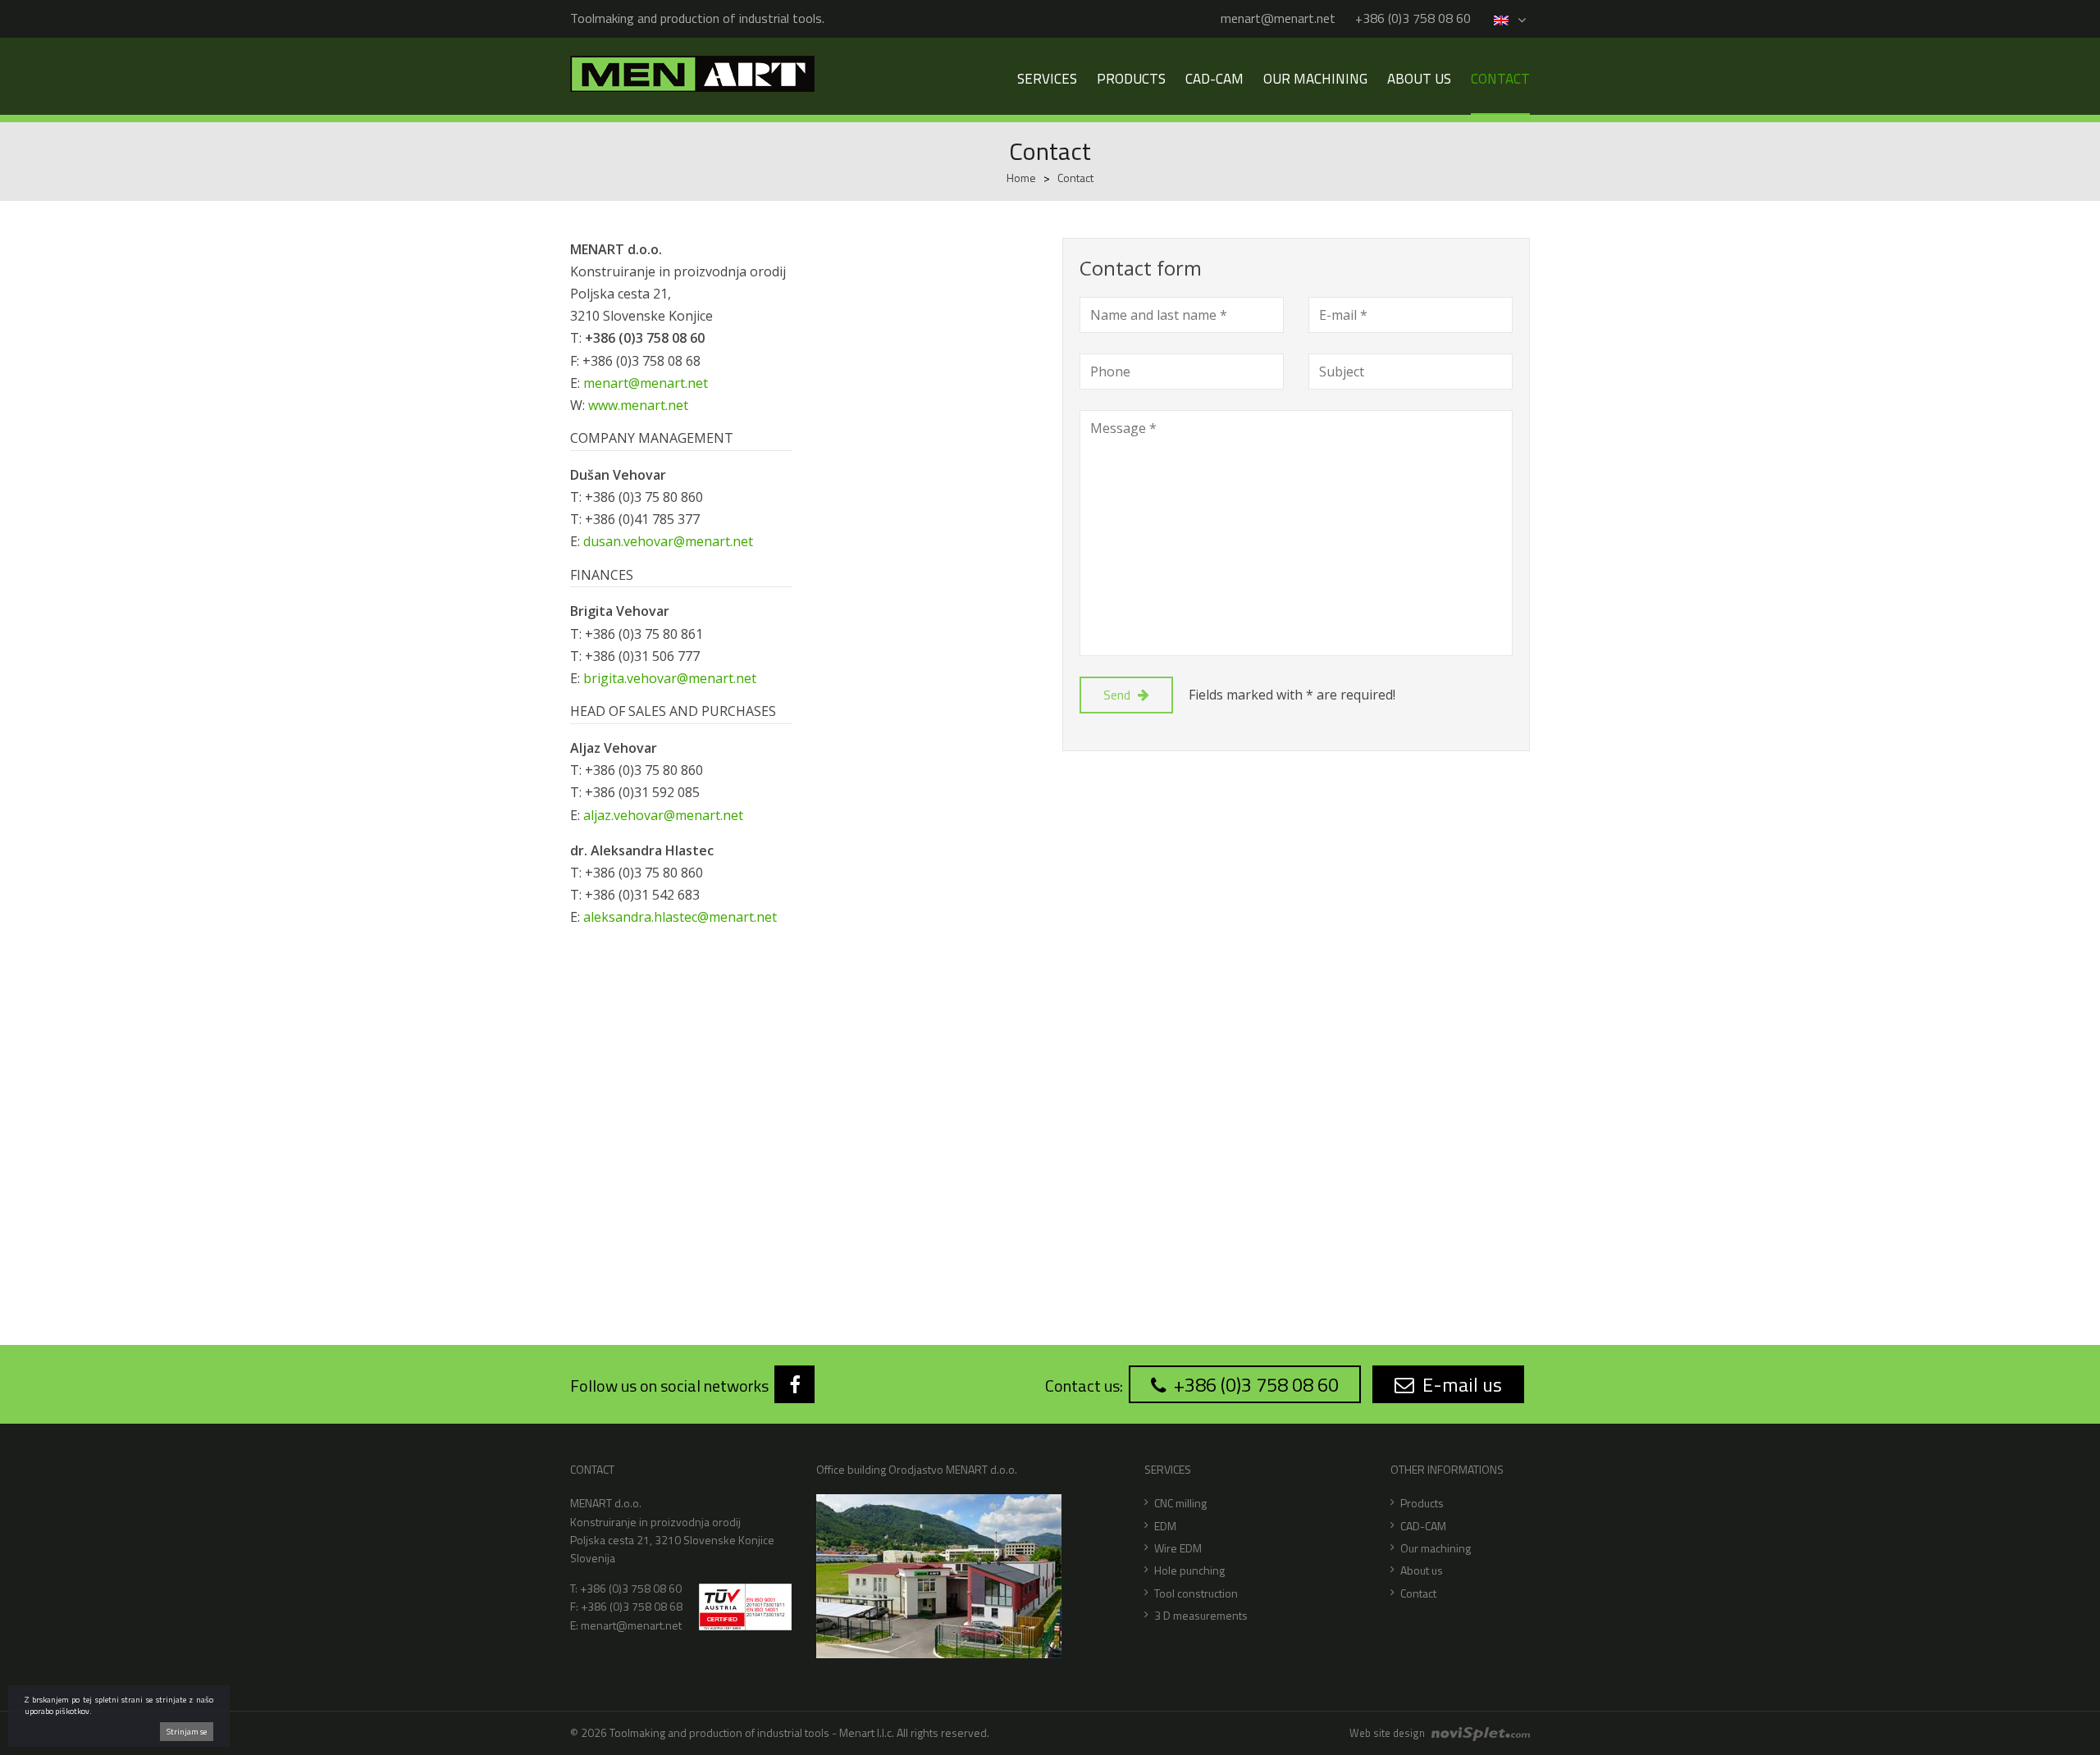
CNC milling (1180, 1503)
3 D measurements (1201, 1615)
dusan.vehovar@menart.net (668, 541)
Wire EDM (1178, 1548)
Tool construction (1196, 1593)
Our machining (1436, 1548)
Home (1021, 178)
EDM (1165, 1526)
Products (1422, 1503)
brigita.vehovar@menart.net (670, 678)
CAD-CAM (1423, 1526)
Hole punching (1189, 1570)
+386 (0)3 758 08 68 (632, 1606)
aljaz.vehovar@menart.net (663, 815)
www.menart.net (638, 405)
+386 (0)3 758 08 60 (1413, 18)
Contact (1418, 1593)
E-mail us (1460, 1384)
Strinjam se (187, 1732)
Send (1118, 695)
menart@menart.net (1278, 18)
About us (1422, 1570)
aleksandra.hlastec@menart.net (680, 917)
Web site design (1388, 1733)
